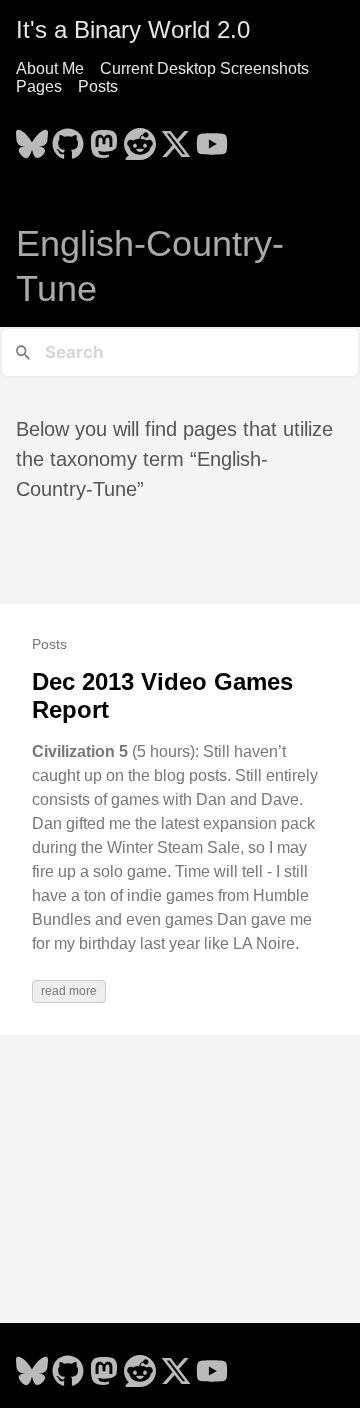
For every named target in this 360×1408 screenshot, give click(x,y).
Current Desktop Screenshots (204, 68)
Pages (39, 86)
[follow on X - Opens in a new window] (176, 138)
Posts (98, 86)
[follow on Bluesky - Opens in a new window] (32, 138)
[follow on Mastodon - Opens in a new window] (104, 138)
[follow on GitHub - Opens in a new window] (68, 138)
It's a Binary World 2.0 (133, 29)
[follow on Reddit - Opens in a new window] (140, 138)
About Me (50, 68)
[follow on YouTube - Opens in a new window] (212, 138)
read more (69, 991)
